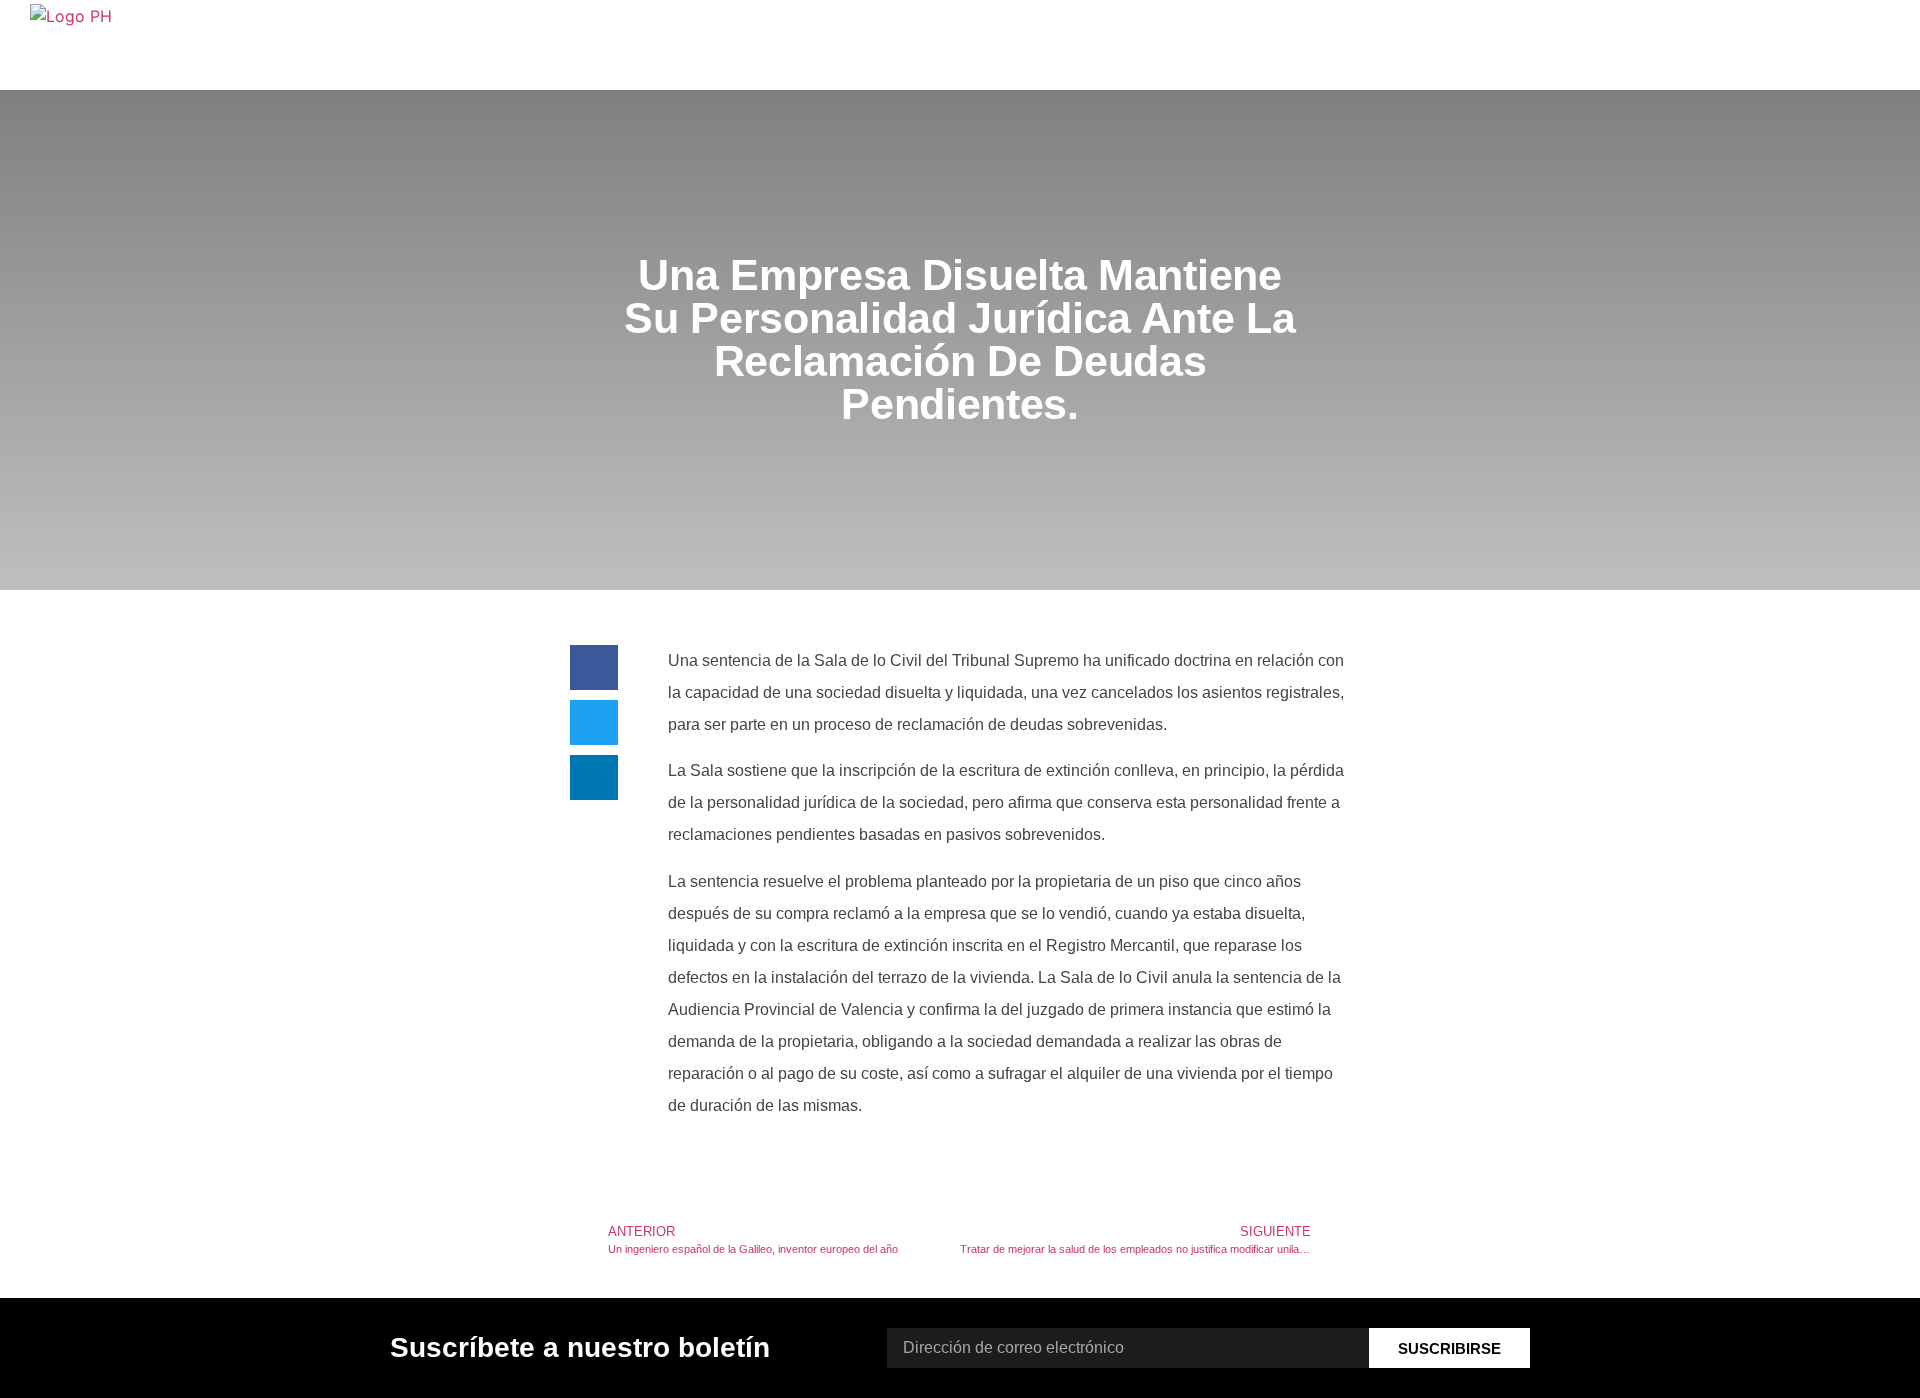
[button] (594, 667)
